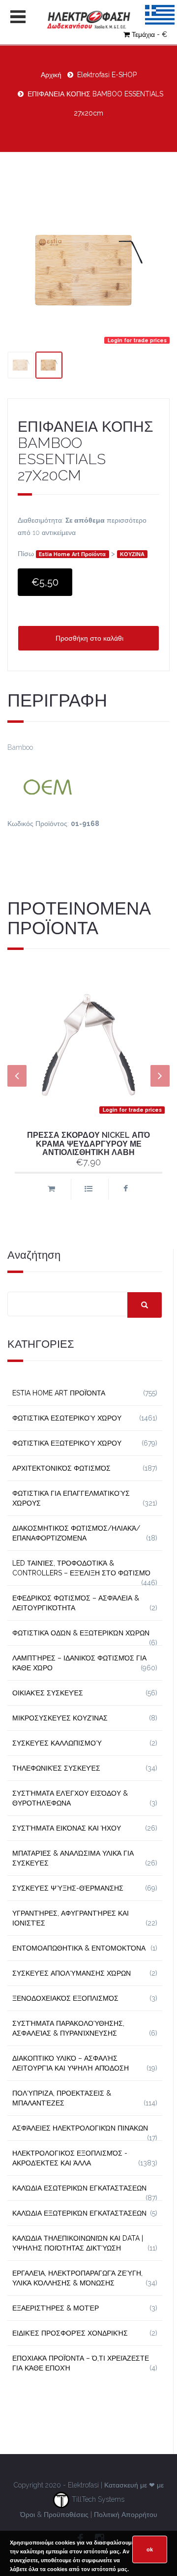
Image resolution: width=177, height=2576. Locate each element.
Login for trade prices (137, 340)
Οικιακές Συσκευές (48, 1693)
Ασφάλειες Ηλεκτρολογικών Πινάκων (80, 2128)
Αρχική (51, 75)
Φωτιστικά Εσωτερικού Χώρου (67, 1418)
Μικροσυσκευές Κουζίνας (60, 1718)
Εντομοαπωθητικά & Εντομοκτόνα (79, 1948)
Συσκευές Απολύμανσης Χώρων (72, 1973)
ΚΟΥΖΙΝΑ (132, 554)
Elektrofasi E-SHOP (107, 75)
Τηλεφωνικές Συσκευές (56, 1768)
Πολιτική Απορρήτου (126, 2515)
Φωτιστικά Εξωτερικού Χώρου (67, 1443)
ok (150, 2549)
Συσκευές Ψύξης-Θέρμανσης (68, 1888)
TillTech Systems (97, 2499)
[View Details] (88, 1189)
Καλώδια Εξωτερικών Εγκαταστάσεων (79, 2213)
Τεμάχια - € (149, 34)
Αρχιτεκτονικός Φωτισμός (61, 1468)
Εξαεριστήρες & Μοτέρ (56, 2308)
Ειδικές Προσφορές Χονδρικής (70, 2333)
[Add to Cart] (51, 1189)
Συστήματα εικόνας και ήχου (67, 1828)
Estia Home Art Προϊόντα (72, 554)
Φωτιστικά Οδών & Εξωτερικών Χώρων (81, 1633)
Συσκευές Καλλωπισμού (57, 1743)
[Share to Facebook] (126, 1189)
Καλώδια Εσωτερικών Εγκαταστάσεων (79, 2188)
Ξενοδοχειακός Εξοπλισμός (65, 1998)
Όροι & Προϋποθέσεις (54, 2515)
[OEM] (88, 786)
